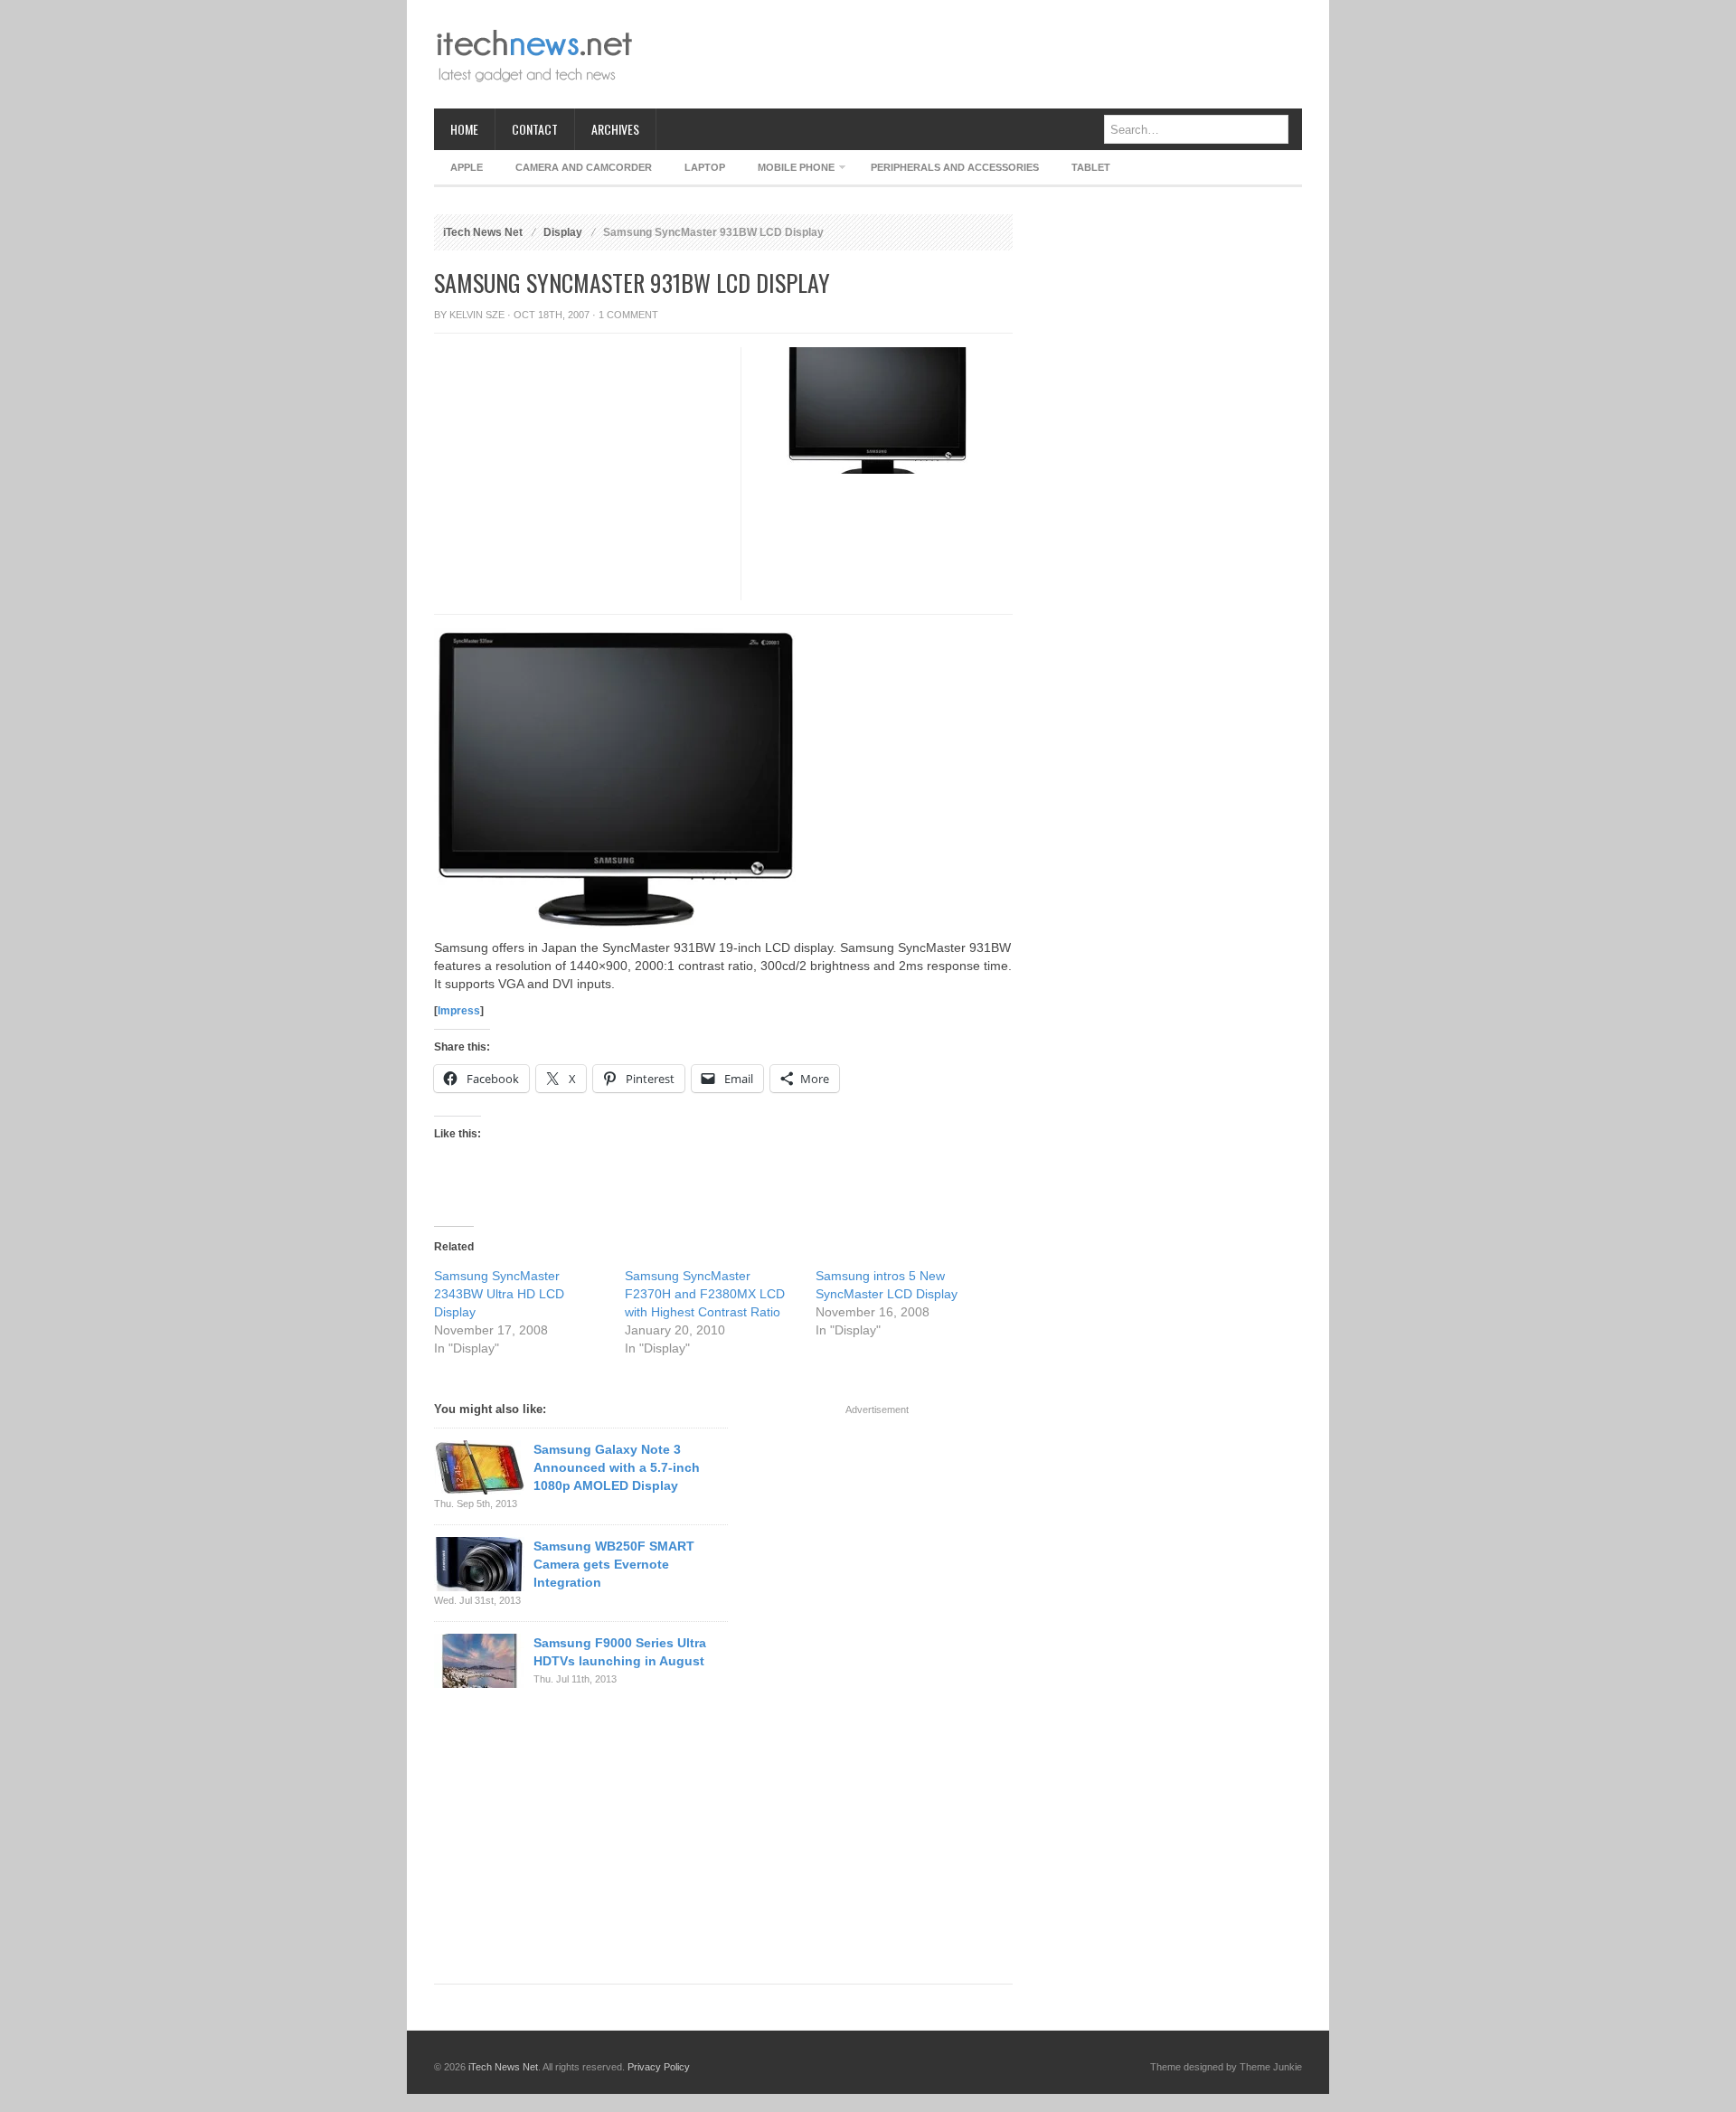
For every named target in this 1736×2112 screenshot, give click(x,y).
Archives (615, 129)
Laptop (705, 167)
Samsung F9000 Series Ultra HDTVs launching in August (620, 1652)
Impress (459, 1011)
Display (563, 232)
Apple (467, 167)
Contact (535, 129)
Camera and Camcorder (584, 167)
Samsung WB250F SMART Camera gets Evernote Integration (614, 1564)
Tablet (1091, 167)
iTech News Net (483, 232)
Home (464, 129)
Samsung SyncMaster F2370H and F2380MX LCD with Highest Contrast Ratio (705, 1294)
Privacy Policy (659, 2067)
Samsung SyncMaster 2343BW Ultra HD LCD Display (499, 1294)
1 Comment (628, 315)
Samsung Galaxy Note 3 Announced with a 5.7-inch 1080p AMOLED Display (617, 1467)
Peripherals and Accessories (955, 167)
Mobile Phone (788, 170)
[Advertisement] (973, 54)
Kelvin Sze (477, 315)
